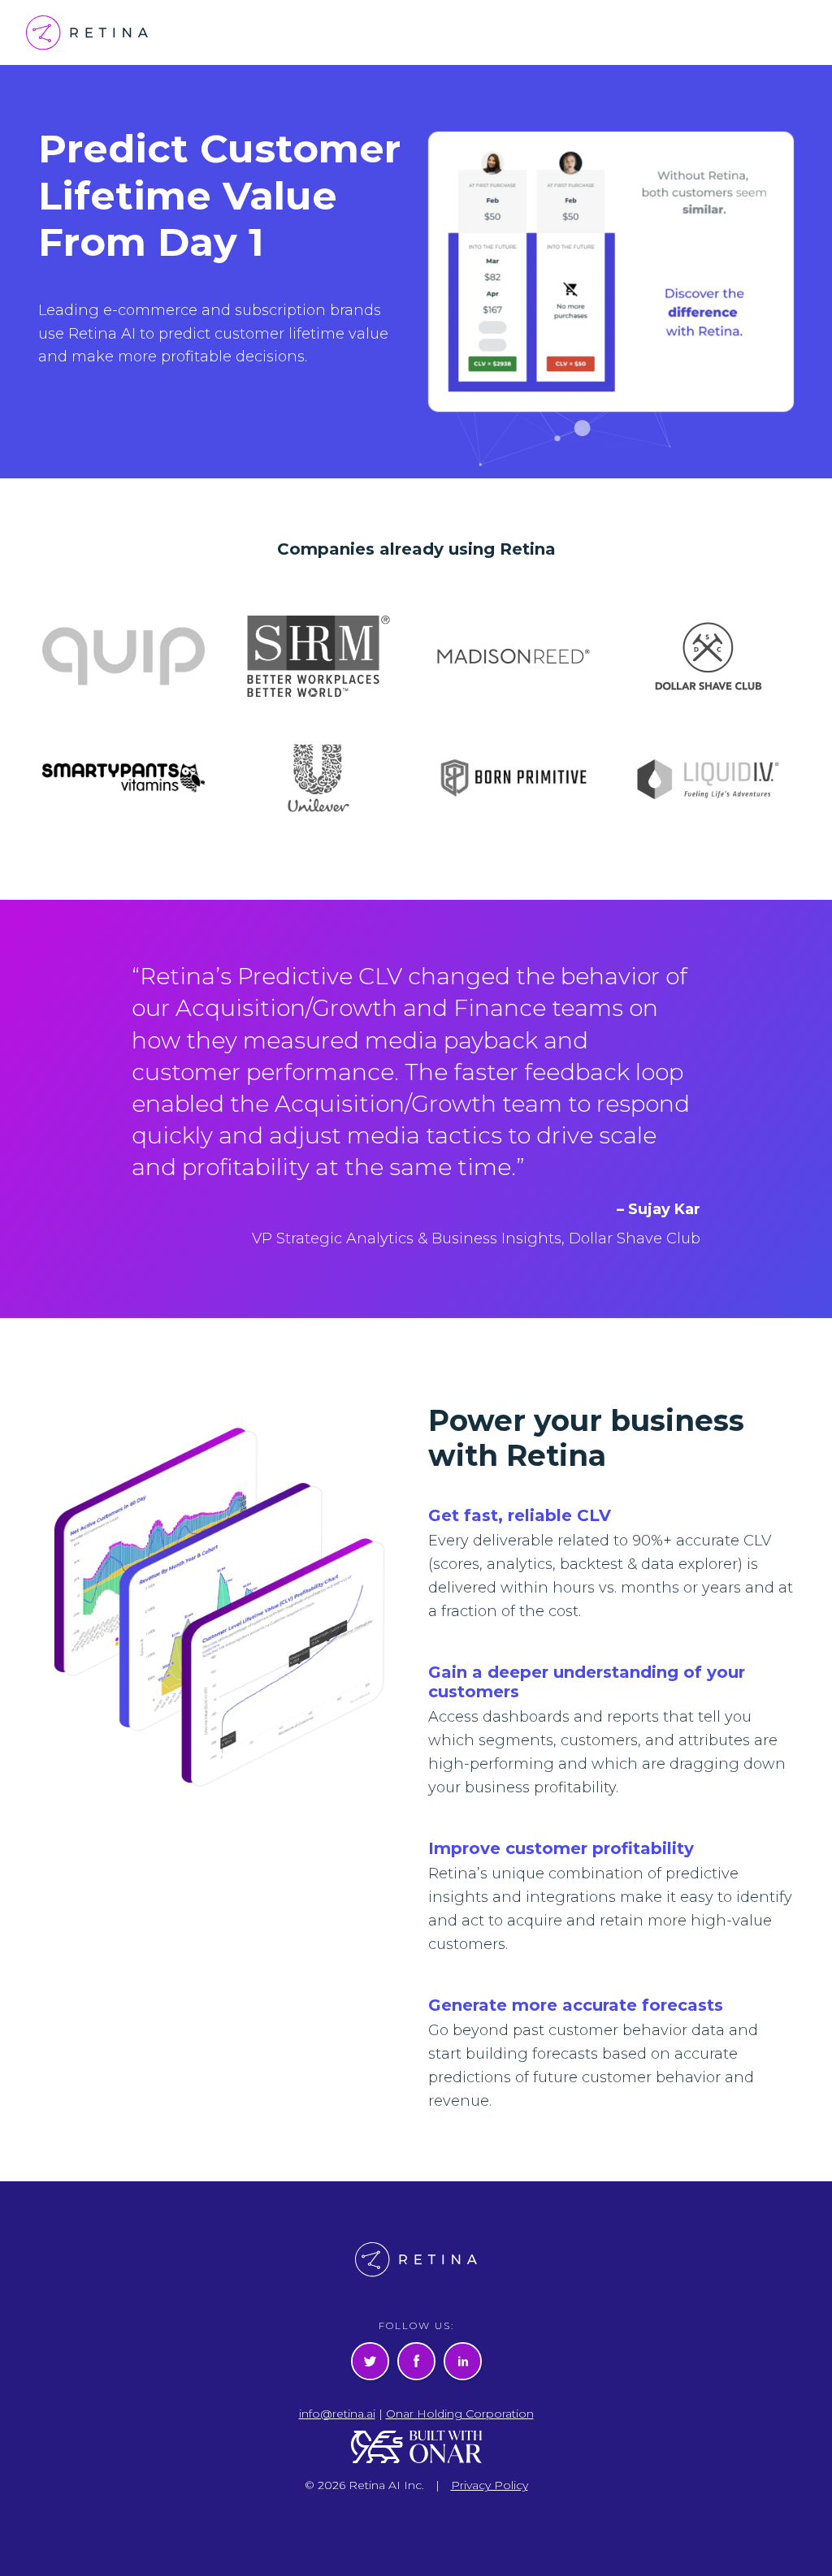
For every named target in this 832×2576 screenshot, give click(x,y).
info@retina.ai (337, 2414)
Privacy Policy (490, 2485)
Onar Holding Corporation (460, 2414)
